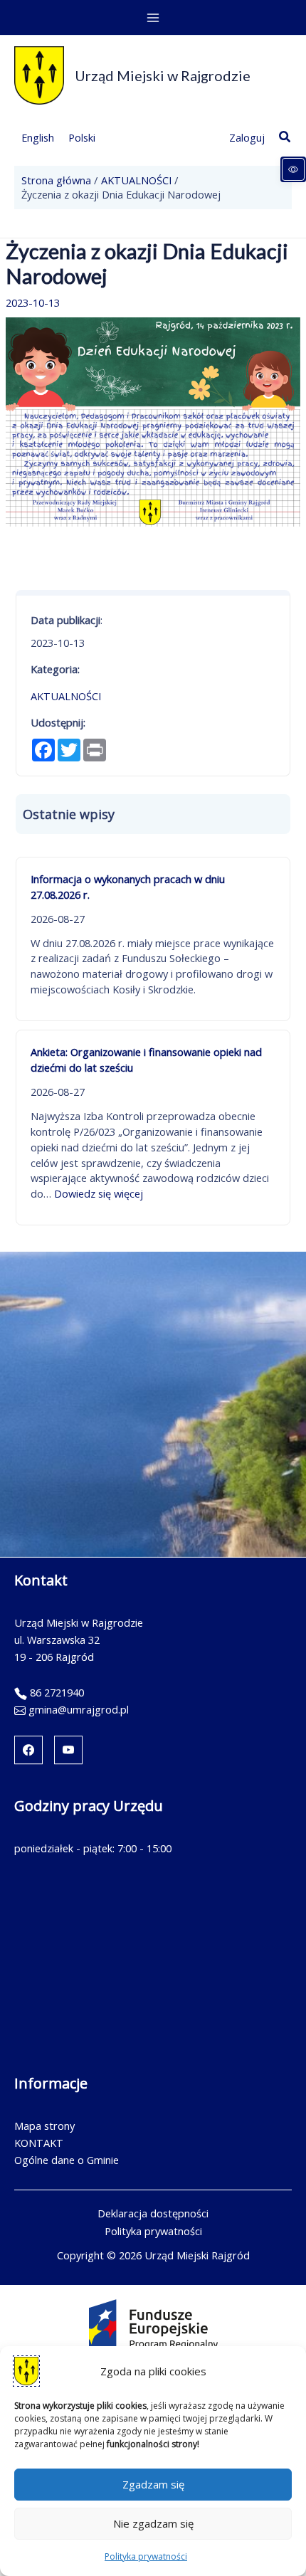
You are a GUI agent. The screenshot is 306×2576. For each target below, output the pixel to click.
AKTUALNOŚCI (66, 696)
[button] (285, 137)
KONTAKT (39, 2143)
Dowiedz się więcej (99, 1193)
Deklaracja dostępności (153, 2213)
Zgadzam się (153, 2484)
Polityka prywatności (146, 2556)
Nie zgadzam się (153, 2523)
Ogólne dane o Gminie (67, 2160)
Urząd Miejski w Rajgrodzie (163, 75)
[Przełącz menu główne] (153, 18)
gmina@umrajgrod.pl (79, 1709)
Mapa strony (44, 2126)
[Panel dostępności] (293, 169)
